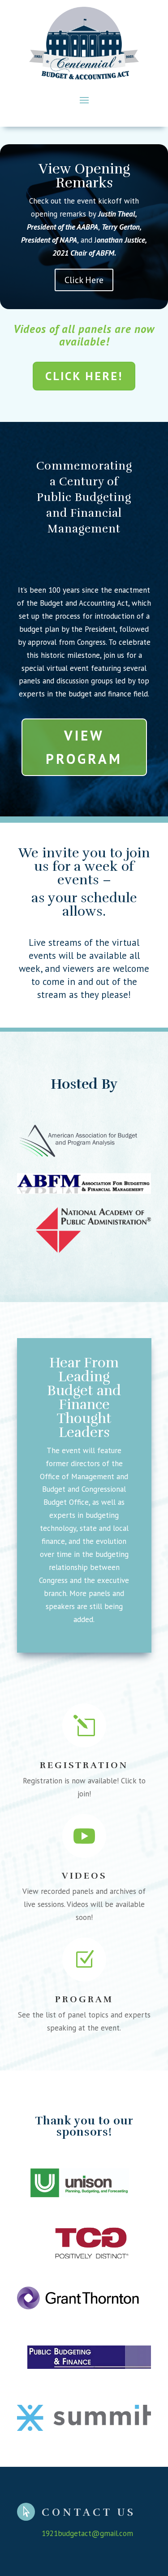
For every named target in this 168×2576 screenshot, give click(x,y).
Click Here (84, 280)
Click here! (84, 376)
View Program (84, 747)
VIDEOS (84, 1876)
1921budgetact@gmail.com (87, 2533)
